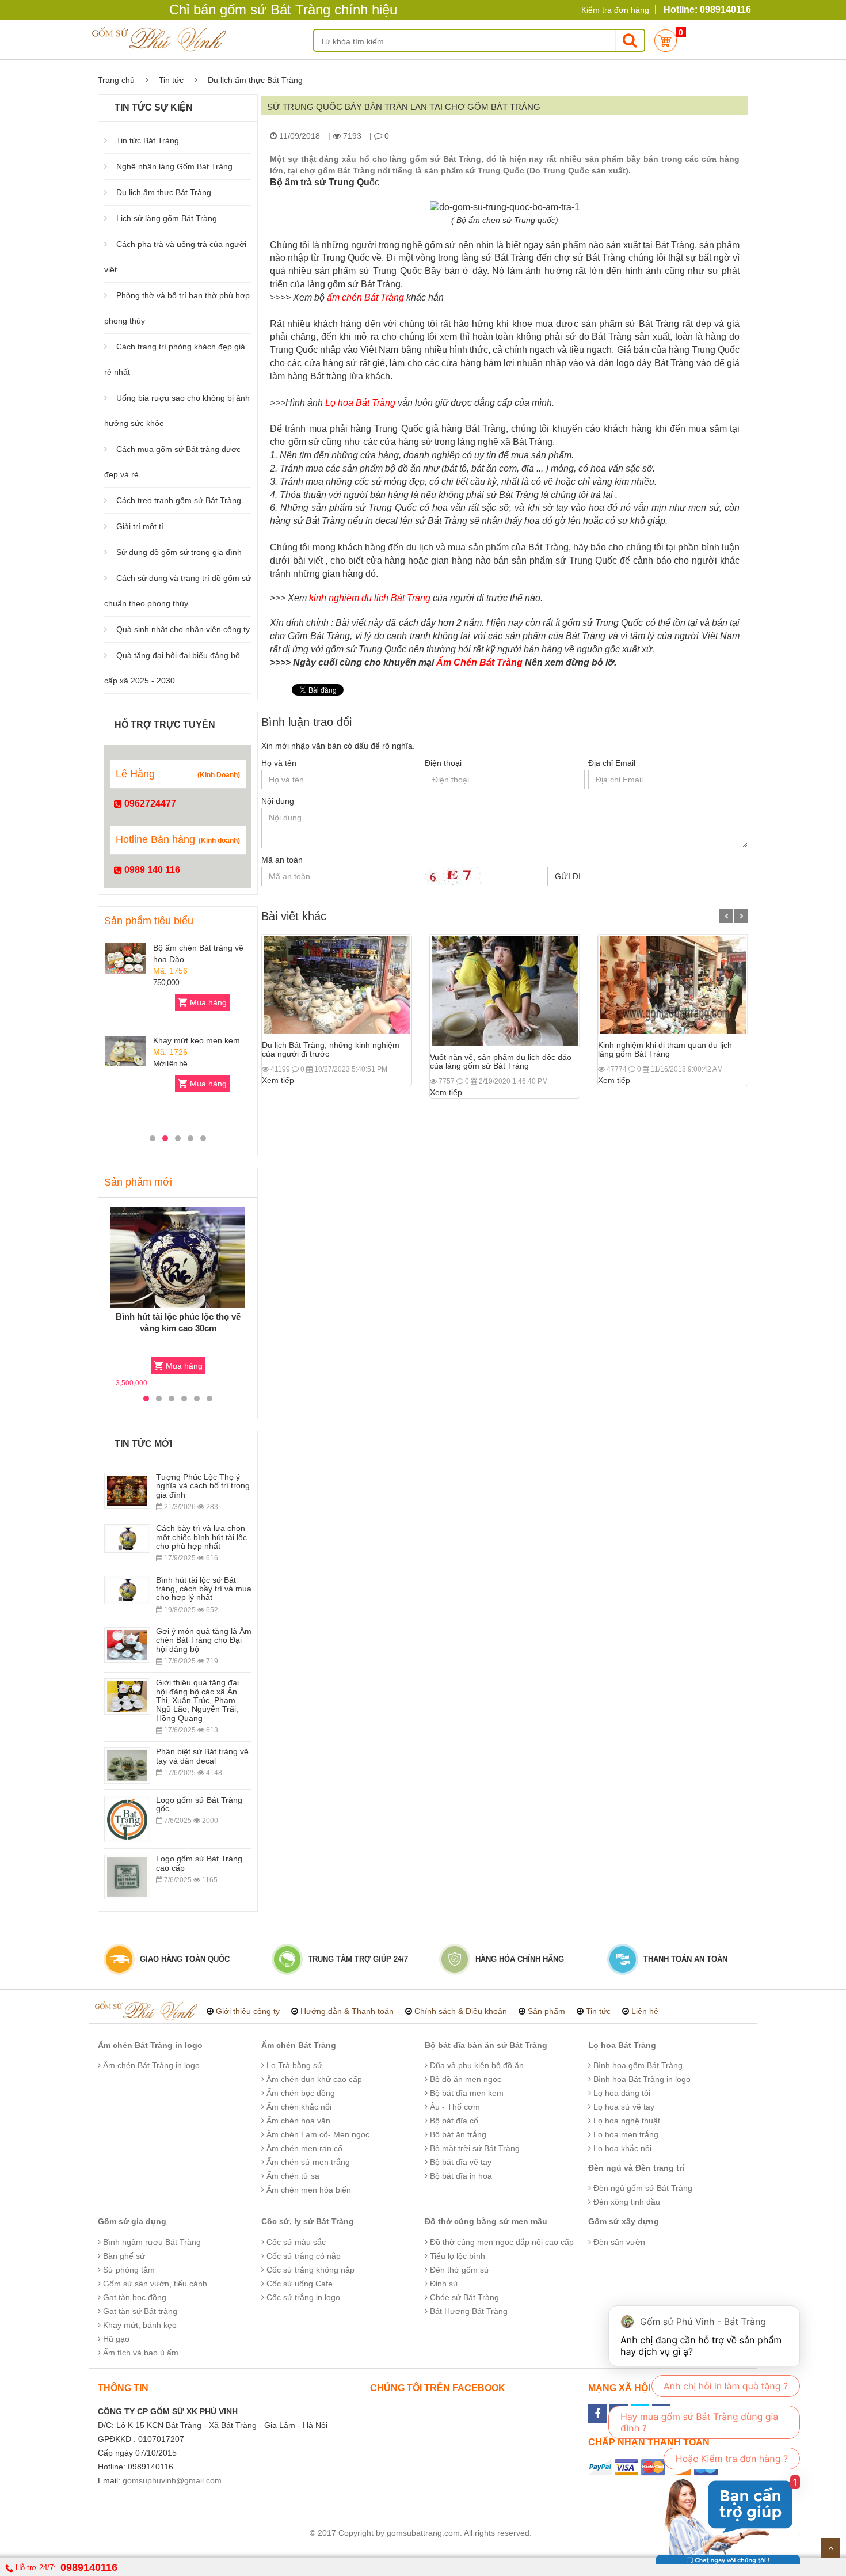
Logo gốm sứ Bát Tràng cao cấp (199, 1863)
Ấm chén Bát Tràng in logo (150, 2045)
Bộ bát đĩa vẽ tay (460, 2162)
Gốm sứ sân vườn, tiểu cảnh (154, 2284)
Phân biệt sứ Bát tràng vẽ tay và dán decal (202, 1756)
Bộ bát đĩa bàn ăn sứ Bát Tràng (486, 2045)
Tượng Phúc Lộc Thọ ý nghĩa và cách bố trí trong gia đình (203, 1486)
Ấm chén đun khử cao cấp (313, 2079)
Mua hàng (208, 1002)
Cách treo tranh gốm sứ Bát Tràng (179, 500)
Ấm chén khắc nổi (298, 2107)
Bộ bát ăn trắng (457, 2134)
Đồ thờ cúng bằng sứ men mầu (486, 2221)
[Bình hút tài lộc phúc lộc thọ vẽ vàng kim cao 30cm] (178, 1257)
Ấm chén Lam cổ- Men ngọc (317, 2134)
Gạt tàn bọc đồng (134, 2297)
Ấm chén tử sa (292, 2176)
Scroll (830, 2548)
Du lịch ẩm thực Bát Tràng (164, 192)
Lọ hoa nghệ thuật (626, 2121)
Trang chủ (116, 80)
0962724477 (149, 803)
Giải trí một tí (140, 526)
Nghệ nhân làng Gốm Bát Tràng (174, 166)
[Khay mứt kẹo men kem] (126, 1051)
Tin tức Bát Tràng (148, 140)
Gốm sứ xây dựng (624, 2221)
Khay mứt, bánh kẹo (139, 2325)
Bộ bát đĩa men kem (466, 2093)
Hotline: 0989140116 (707, 10)
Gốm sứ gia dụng (132, 2221)
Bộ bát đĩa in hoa (460, 2176)
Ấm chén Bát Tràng (299, 2045)
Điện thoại (443, 763)
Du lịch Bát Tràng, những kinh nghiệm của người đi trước (331, 1049)
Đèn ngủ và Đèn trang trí (636, 2168)
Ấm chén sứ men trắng (307, 2162)
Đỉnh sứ (443, 2284)
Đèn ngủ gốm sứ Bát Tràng (642, 2188)
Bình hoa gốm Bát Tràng (637, 2065)
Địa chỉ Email (612, 763)
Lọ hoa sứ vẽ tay (623, 2107)
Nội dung (278, 801)
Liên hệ (645, 2011)
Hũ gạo (115, 2339)
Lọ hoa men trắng (625, 2134)
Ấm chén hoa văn (297, 2121)
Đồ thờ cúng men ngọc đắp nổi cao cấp (501, 2242)
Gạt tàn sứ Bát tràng (139, 2311)
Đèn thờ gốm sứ (458, 2270)
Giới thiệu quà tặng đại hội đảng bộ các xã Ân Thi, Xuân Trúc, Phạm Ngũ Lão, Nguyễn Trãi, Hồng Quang (197, 1700)
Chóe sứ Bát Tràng (463, 2297)
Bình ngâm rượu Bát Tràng (151, 2242)
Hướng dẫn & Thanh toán (347, 2011)
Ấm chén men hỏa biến (308, 2190)
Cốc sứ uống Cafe (298, 2284)
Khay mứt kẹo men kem (197, 1040)
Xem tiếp (278, 1080)
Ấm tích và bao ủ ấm (140, 2353)
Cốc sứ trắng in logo (302, 2297)
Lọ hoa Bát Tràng (622, 2045)
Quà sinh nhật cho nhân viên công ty (183, 629)
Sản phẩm (546, 2011)
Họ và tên (279, 763)
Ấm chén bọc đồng (300, 2093)
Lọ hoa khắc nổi (621, 2148)
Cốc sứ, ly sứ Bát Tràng (308, 2221)
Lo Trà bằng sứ (293, 2065)
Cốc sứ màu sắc (295, 2242)
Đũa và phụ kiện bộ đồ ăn (476, 2065)
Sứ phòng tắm (128, 2270)
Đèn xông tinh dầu (626, 2202)
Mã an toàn (282, 860)
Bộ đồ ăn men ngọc (464, 2079)
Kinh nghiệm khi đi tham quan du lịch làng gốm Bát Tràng (665, 1049)
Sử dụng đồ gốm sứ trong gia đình (179, 552)
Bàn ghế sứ (123, 2256)
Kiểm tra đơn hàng (615, 10)
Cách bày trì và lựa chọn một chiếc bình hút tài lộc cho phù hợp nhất (201, 1537)
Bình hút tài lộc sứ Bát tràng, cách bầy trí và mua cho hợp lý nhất (204, 1589)
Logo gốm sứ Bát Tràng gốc (199, 1804)
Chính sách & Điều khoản (461, 2011)
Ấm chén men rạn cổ (303, 2148)
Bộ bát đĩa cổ (453, 2121)
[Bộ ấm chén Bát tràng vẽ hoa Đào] (126, 958)
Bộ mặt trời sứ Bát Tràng (474, 2148)
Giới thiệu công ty (248, 2011)
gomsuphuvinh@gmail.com (172, 2480)
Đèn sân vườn (618, 2242)
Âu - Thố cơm (454, 2107)
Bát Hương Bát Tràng (468, 2311)
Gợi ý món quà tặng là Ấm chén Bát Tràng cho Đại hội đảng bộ (204, 1640)
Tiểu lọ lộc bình (456, 2256)
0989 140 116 (151, 870)
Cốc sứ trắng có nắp (302, 2256)
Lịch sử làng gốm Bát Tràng (167, 218)
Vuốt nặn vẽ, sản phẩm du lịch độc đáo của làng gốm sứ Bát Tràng (501, 1061)
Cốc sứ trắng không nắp (309, 2270)
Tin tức (171, 80)
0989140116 (89, 2567)
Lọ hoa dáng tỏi (621, 2093)
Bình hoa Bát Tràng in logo (641, 2079)
